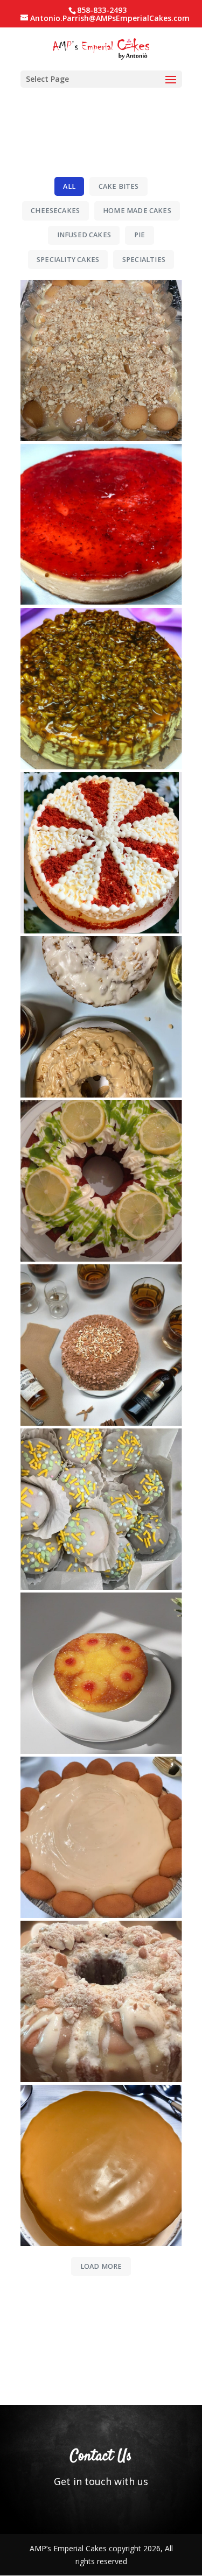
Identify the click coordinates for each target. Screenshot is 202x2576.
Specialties (144, 260)
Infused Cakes (84, 235)
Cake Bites (119, 186)
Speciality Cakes (68, 260)
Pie (140, 235)
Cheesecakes (55, 211)
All (69, 186)
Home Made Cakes (137, 211)
